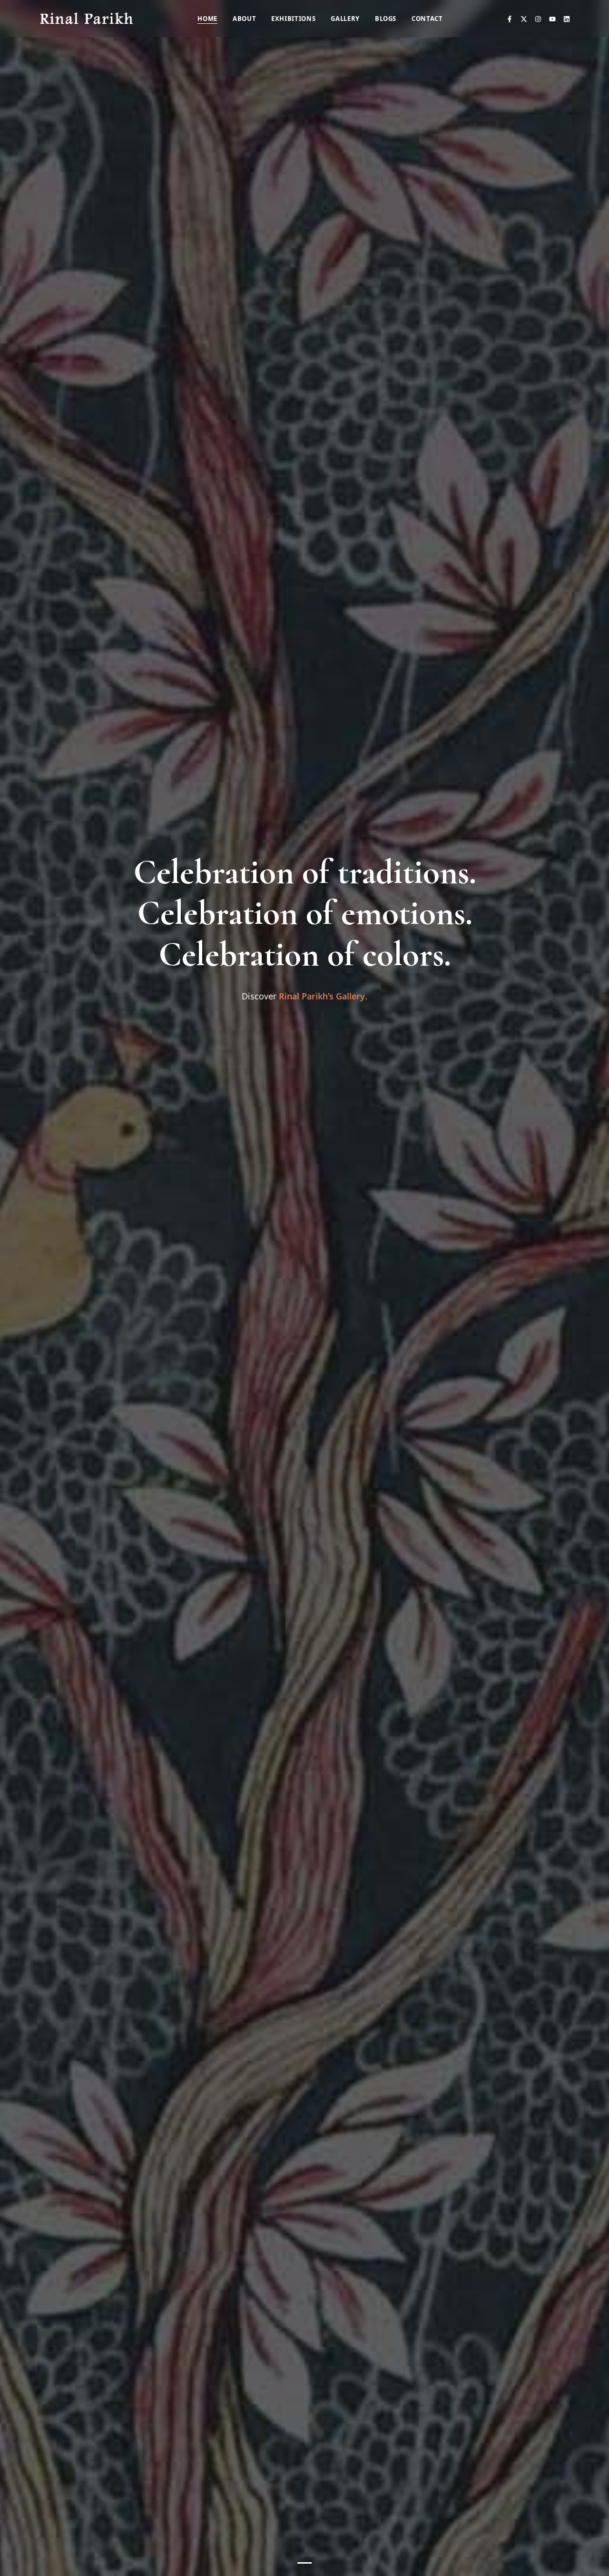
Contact (427, 19)
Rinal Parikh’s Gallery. (323, 996)
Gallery (345, 19)
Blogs (386, 19)
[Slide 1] (304, 2563)
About (244, 19)
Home (207, 19)
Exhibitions (293, 19)
